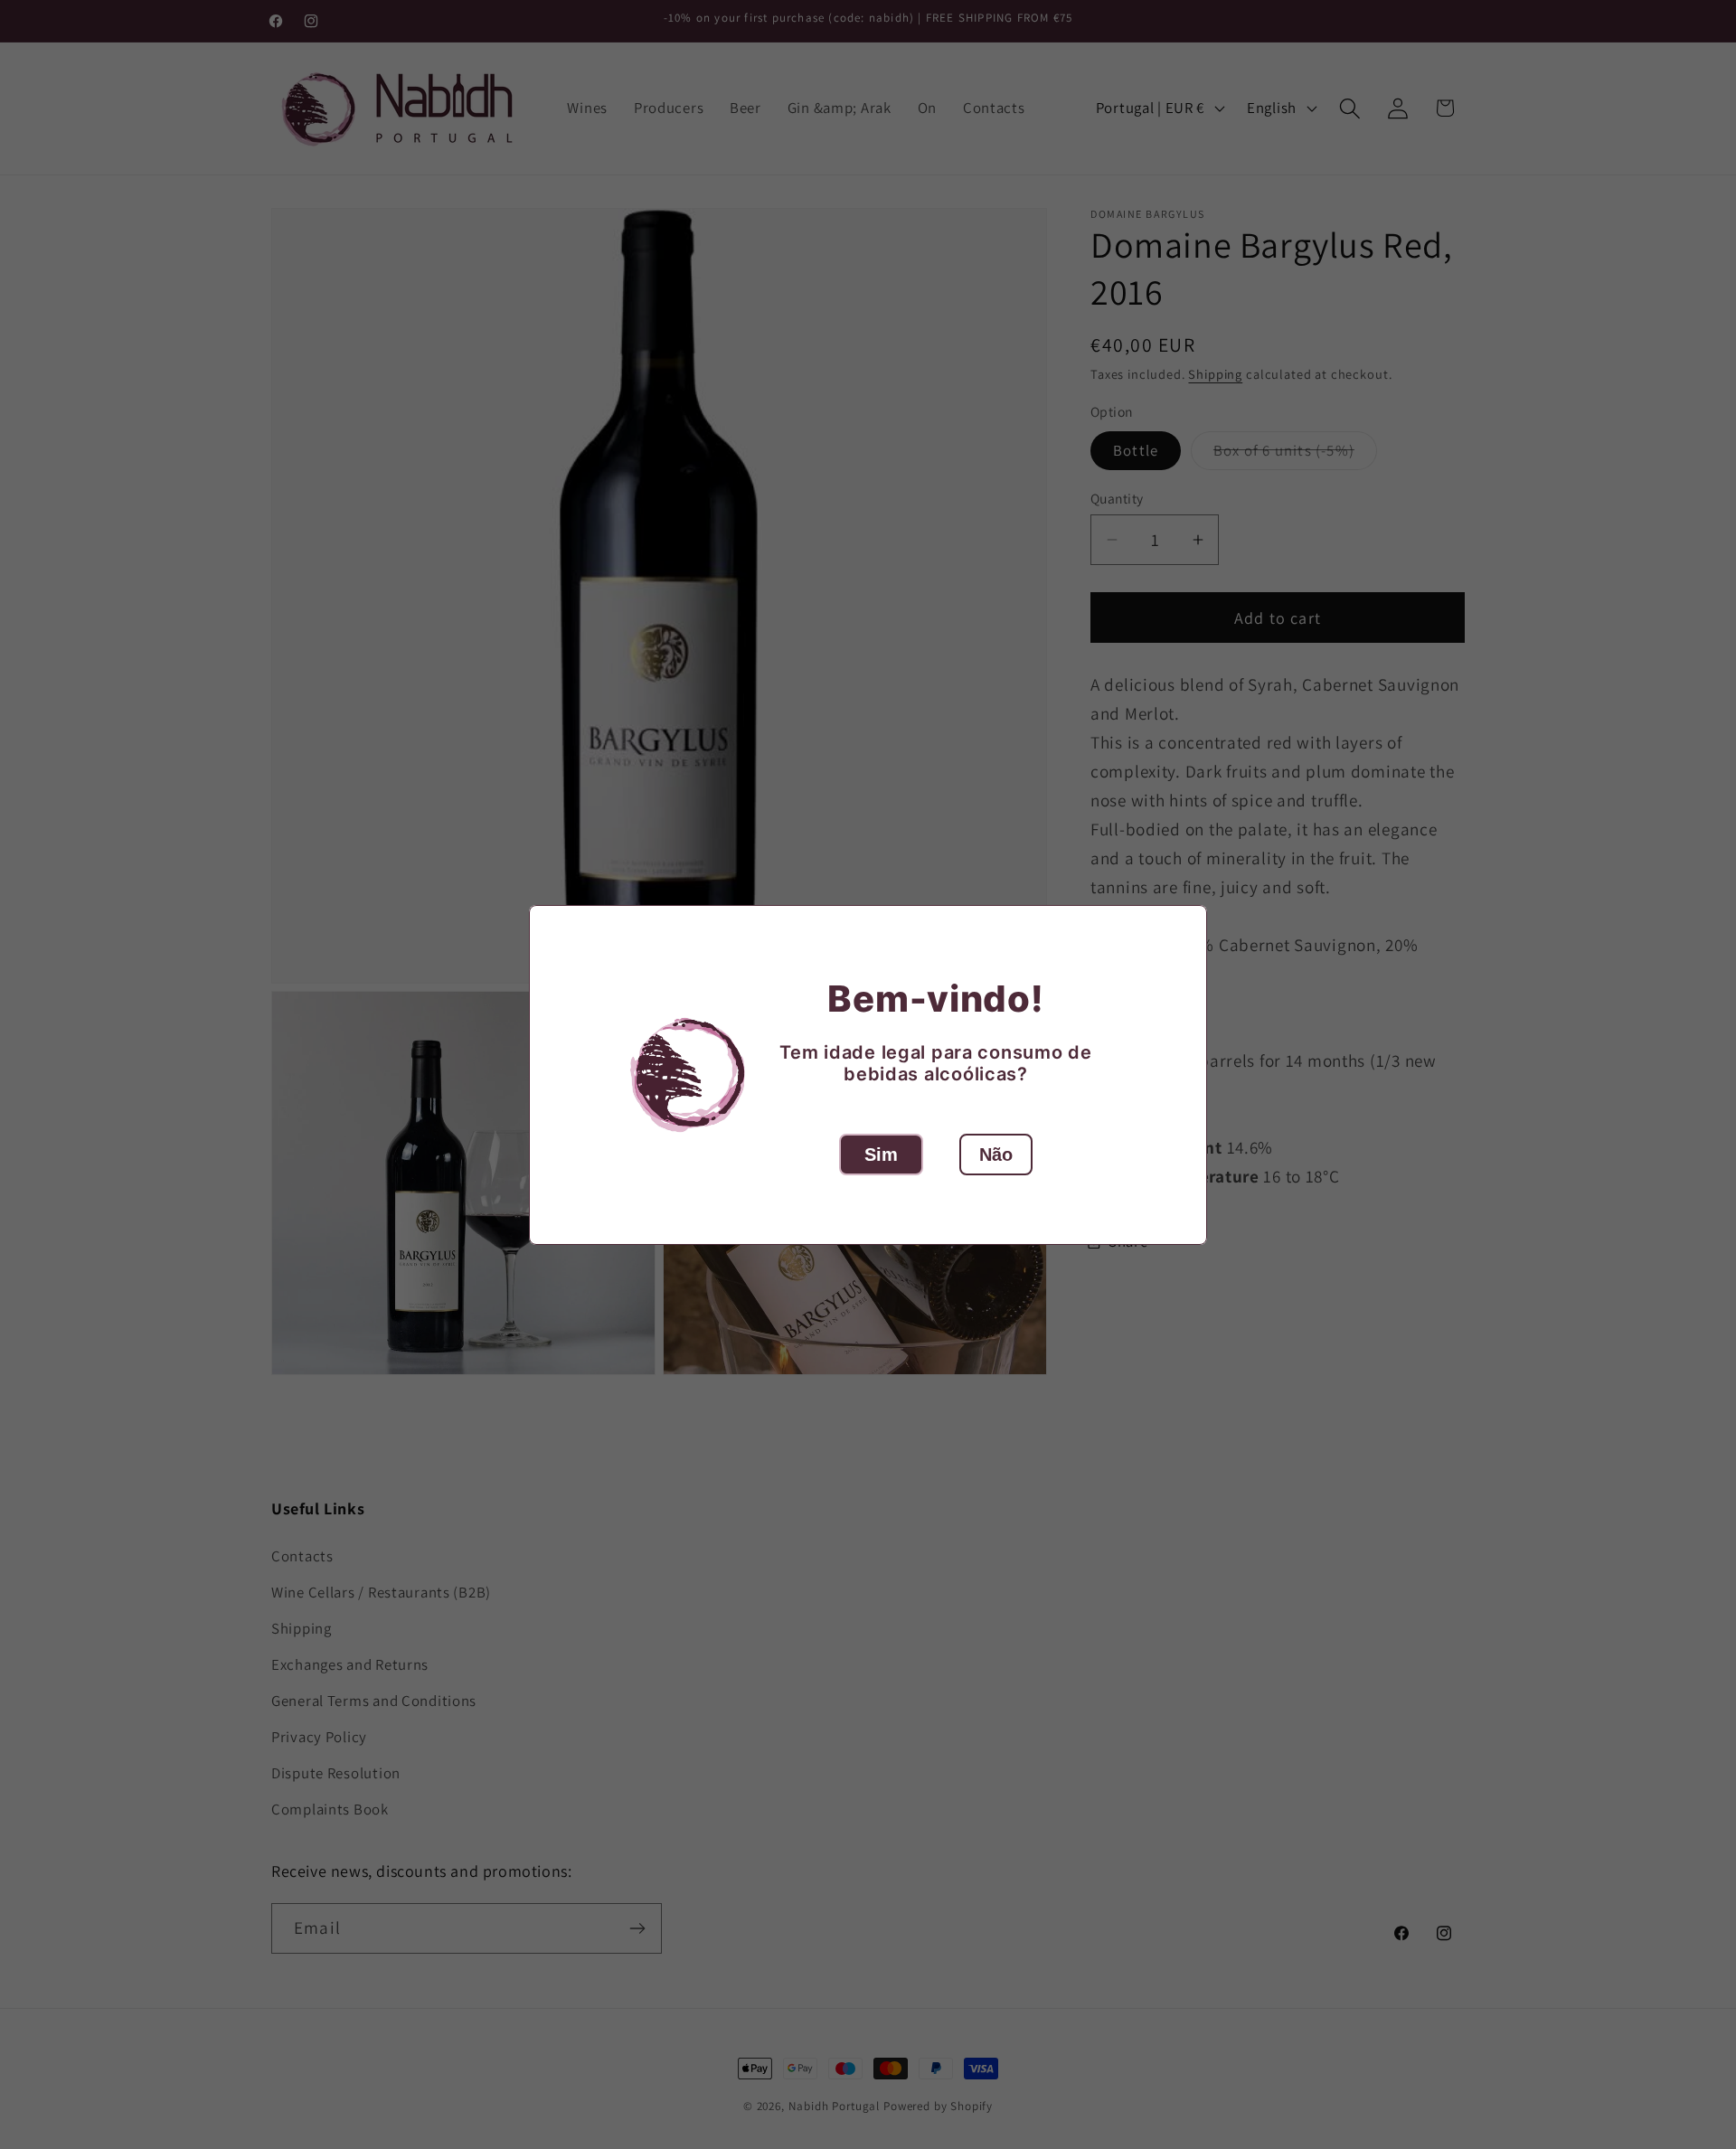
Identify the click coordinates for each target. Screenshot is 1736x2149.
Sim (881, 1155)
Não (996, 1155)
